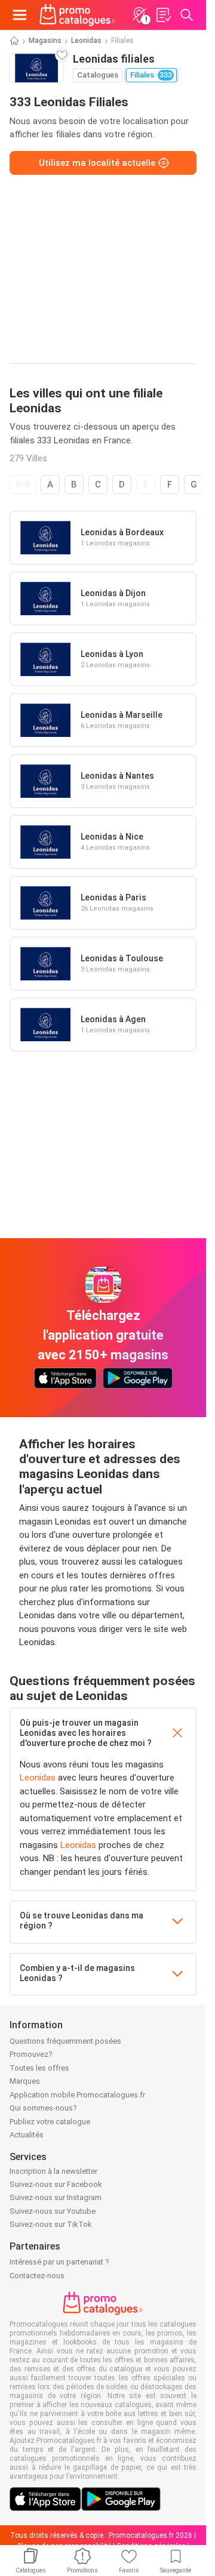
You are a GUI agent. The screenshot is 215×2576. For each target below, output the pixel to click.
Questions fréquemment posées (65, 2041)
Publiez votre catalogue (50, 2122)
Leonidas (86, 41)
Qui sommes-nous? (43, 2108)
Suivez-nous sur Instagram (56, 2197)
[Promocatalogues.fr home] (78, 15)
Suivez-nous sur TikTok (51, 2224)
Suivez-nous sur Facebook (56, 2184)
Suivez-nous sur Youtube (53, 2211)
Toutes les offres (39, 2068)
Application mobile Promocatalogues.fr (77, 2095)
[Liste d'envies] (163, 15)
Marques (25, 2081)
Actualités (27, 2135)
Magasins (45, 41)
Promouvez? (31, 2054)
